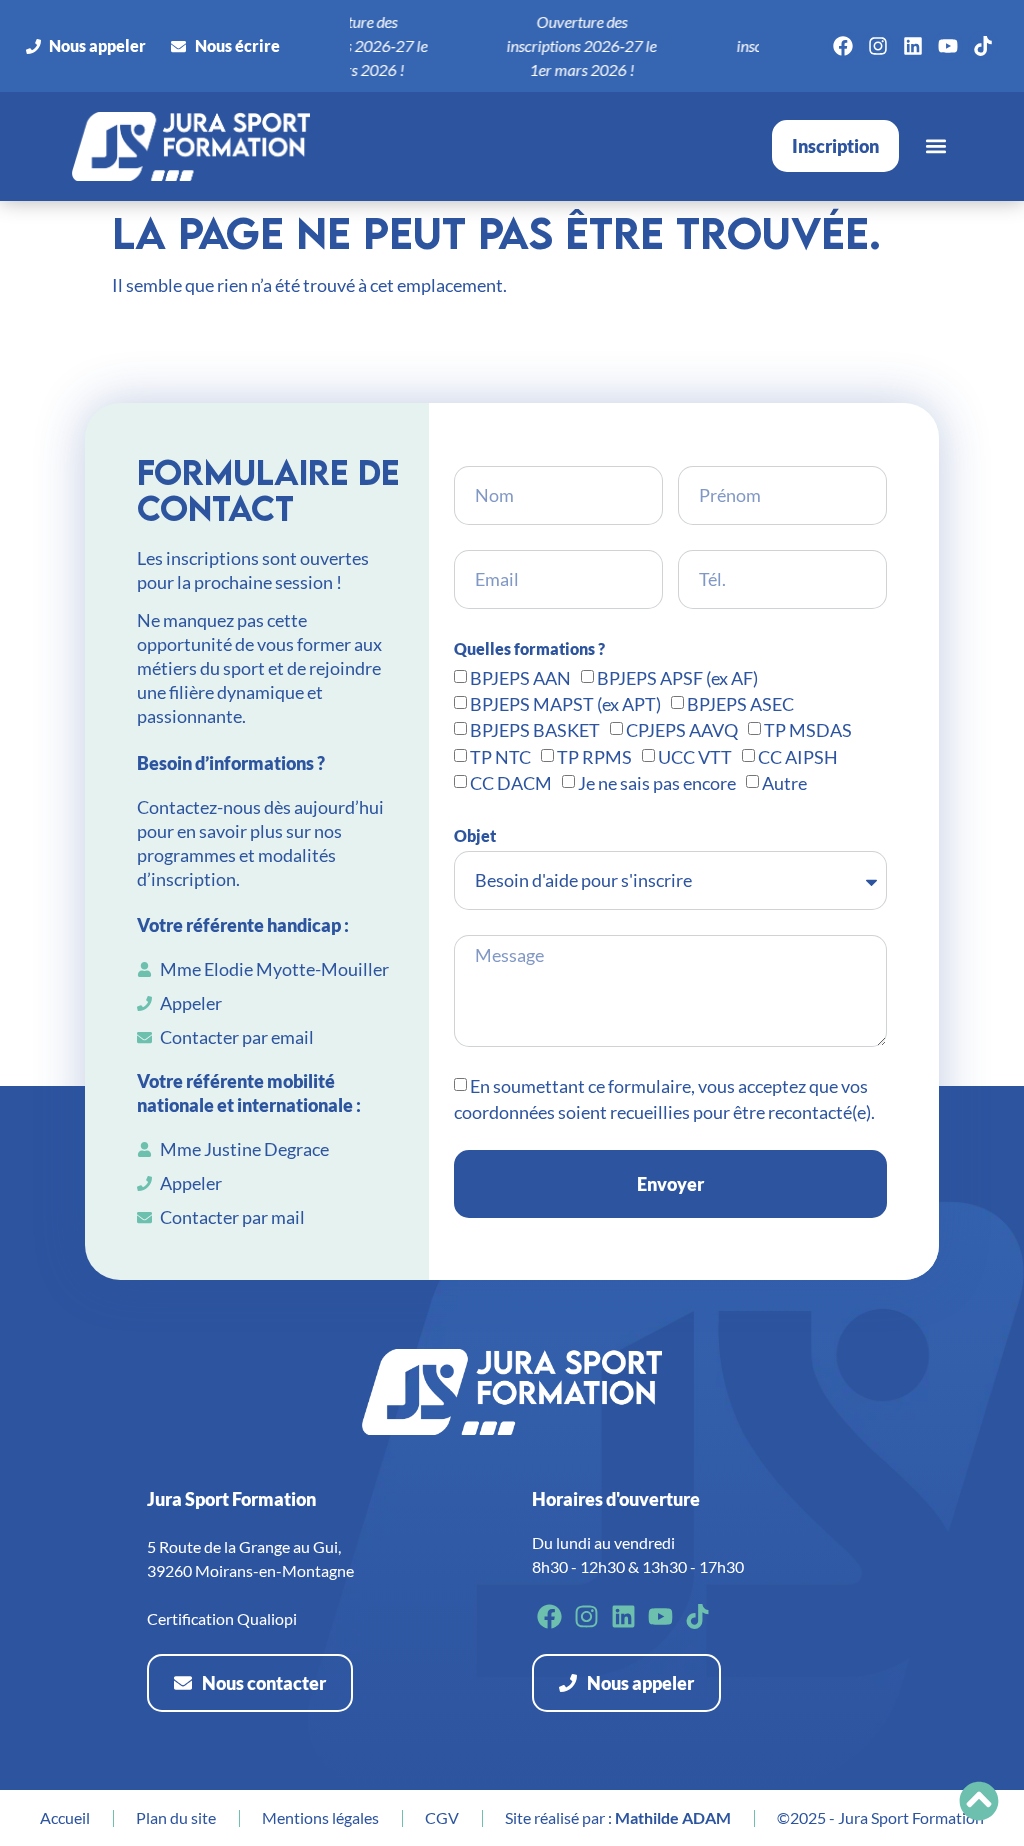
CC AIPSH (798, 757)
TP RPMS (594, 757)
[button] (935, 146)
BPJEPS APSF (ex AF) (677, 678)
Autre (784, 784)
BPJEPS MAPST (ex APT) (565, 704)
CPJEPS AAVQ (682, 731)
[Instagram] (878, 46)
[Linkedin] (913, 46)
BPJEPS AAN (520, 678)
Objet (475, 835)
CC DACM (511, 784)
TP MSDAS (808, 731)
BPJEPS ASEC (740, 704)
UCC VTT (695, 757)
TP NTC (500, 757)
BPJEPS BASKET (535, 731)
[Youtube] (948, 46)
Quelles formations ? (529, 648)
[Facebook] (843, 46)
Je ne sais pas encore (657, 784)
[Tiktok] (983, 46)
